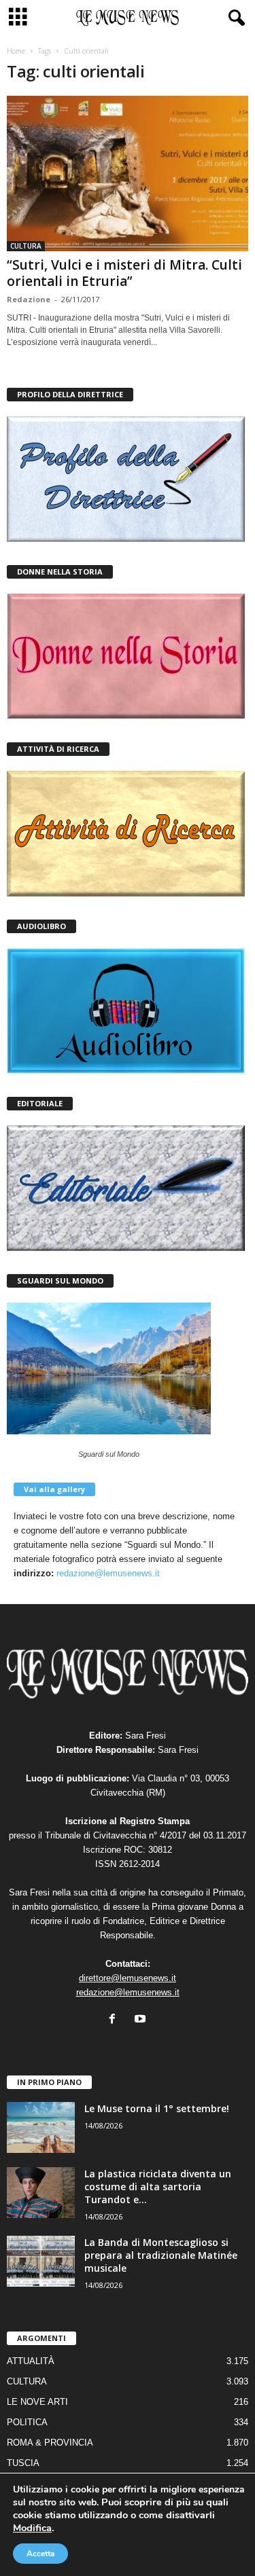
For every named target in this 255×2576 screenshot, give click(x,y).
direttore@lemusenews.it (128, 1978)
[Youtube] (142, 2020)
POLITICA (27, 2422)
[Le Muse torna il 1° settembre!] (41, 2127)
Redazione (29, 299)
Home (16, 51)
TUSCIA (23, 2463)
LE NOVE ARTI (37, 2402)
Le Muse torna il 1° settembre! (157, 2108)
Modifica (32, 2528)
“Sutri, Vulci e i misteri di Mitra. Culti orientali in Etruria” (124, 273)
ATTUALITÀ (31, 2361)
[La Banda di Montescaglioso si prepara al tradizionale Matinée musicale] (41, 2261)
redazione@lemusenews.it (108, 1573)
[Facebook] (115, 2020)
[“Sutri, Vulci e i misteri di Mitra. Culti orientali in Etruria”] (128, 174)
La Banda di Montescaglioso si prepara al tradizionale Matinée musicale (161, 2255)
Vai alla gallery (54, 1489)
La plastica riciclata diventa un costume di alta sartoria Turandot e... (158, 2187)
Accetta (40, 2554)
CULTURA (26, 246)
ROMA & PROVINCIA (50, 2443)
